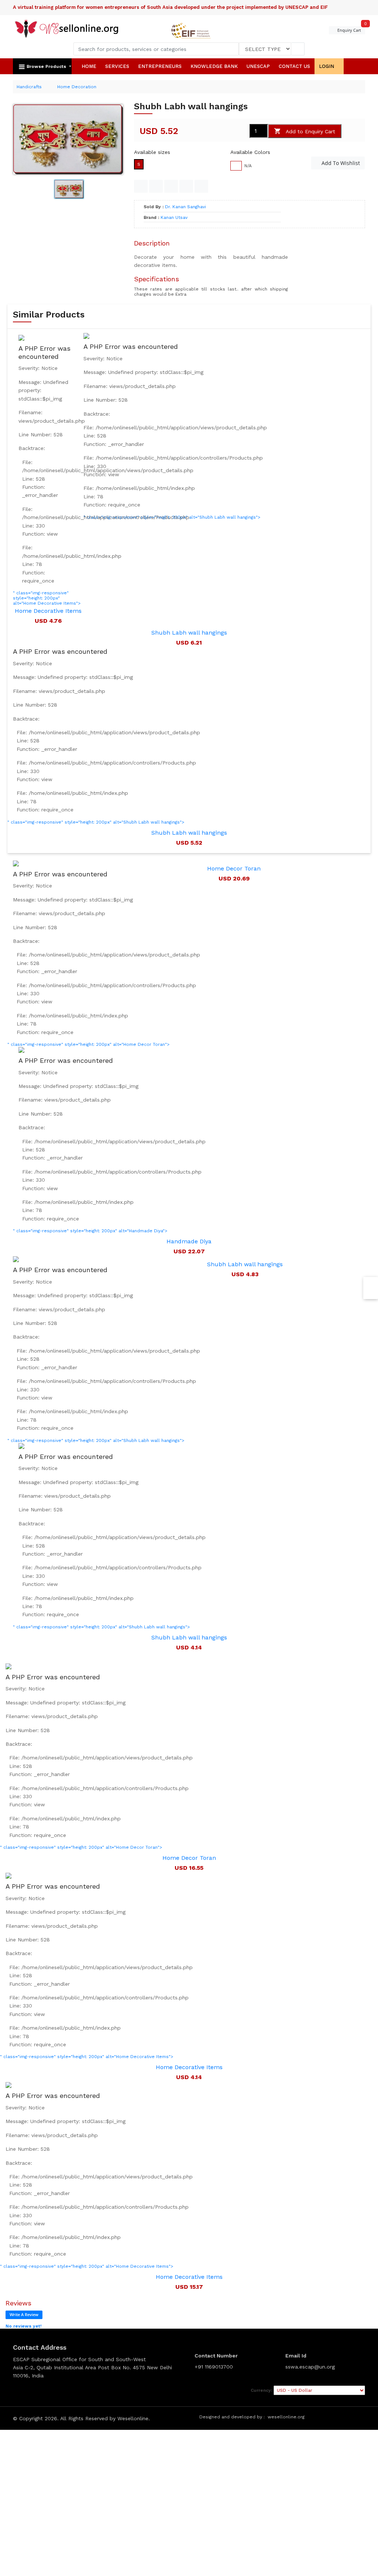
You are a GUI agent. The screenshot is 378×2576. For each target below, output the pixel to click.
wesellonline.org (286, 2417)
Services (117, 66)
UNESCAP (258, 66)
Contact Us (294, 66)
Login (327, 66)
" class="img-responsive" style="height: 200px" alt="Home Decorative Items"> (96, 1971)
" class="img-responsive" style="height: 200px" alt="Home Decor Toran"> (104, 959)
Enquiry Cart (351, 30)
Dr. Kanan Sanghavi (185, 207)
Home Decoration (77, 87)
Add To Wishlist (340, 163)
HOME (89, 66)
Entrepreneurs (160, 66)
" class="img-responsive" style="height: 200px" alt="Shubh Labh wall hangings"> (104, 736)
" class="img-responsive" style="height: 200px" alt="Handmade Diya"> (109, 1145)
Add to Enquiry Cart (310, 131)
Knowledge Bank (214, 66)
